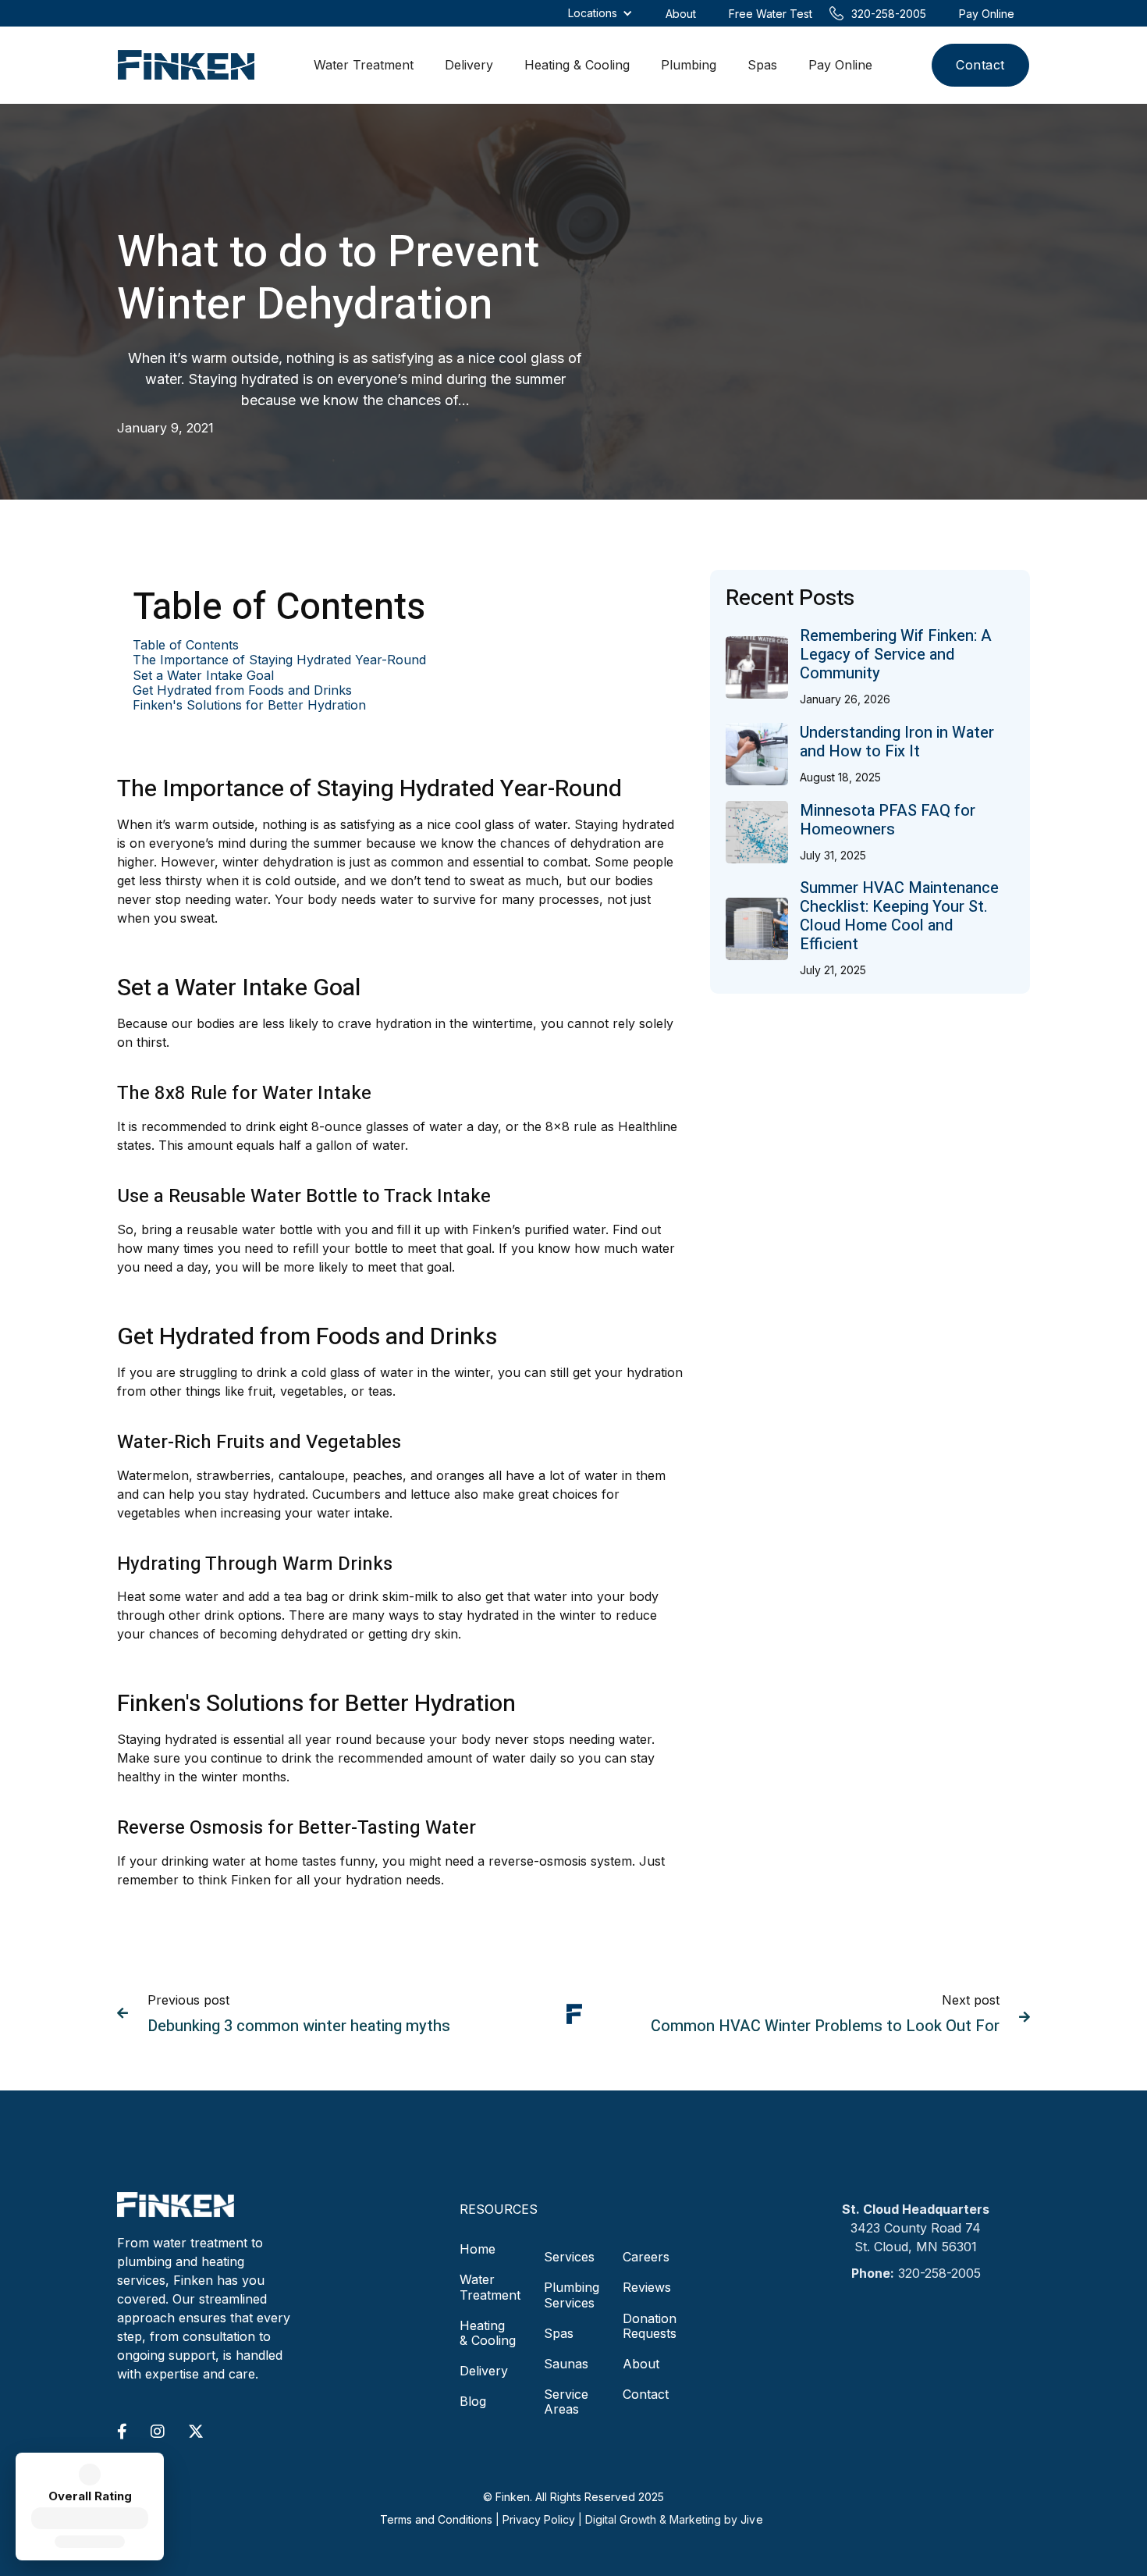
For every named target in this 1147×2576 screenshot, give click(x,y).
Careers (646, 2257)
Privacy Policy (539, 2519)
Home (478, 2249)
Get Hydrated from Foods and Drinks (242, 690)
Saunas (566, 2364)
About (641, 2364)
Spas (762, 65)
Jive (752, 2519)
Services (569, 2257)
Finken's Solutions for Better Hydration (249, 705)
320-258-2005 (939, 2273)
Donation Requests (650, 2326)
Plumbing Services (572, 2295)
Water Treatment (364, 65)
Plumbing (689, 65)
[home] (186, 65)
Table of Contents (186, 645)
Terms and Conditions (436, 2519)
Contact (980, 65)
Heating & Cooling (577, 65)
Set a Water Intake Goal (203, 676)
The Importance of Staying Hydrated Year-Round (279, 660)
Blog (473, 2401)
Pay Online (840, 65)
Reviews (647, 2287)
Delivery (469, 65)
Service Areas (566, 2402)
